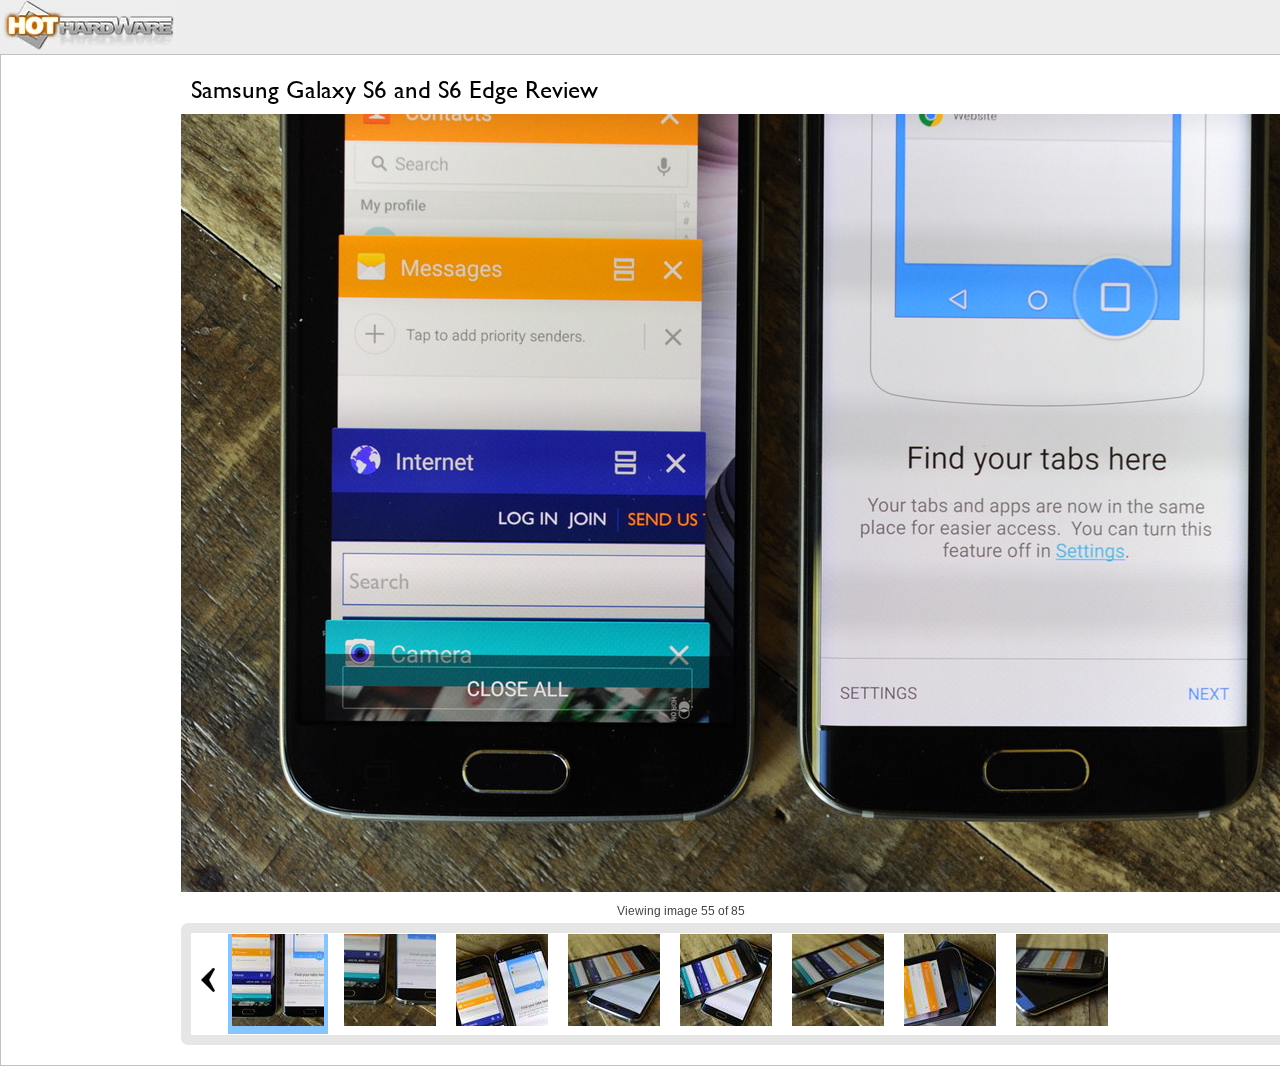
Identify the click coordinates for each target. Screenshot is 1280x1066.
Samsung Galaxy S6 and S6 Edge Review (394, 89)
